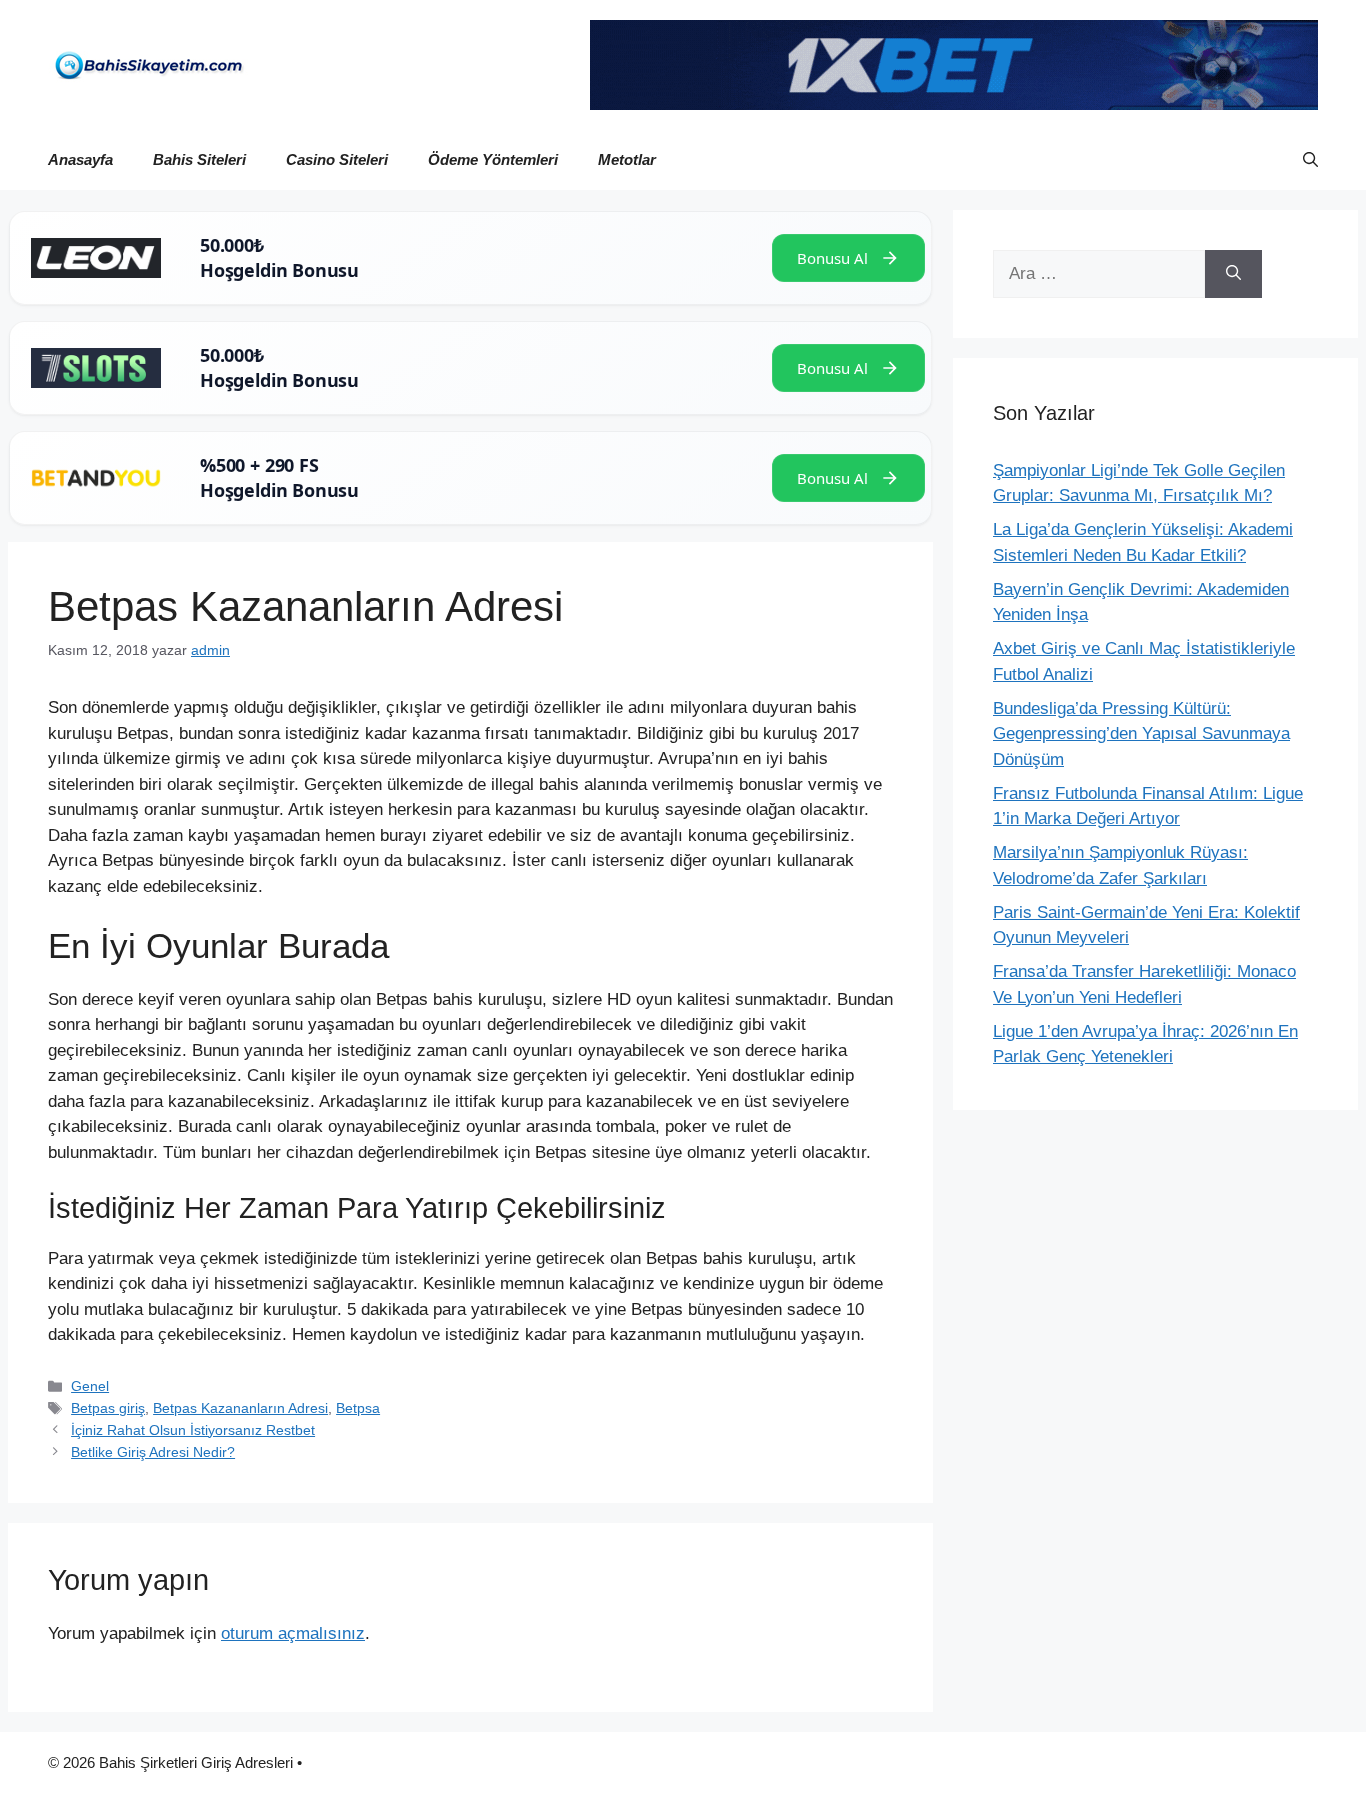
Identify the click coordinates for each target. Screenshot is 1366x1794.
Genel (90, 1386)
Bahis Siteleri (199, 159)
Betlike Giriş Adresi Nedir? (153, 1452)
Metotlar (627, 159)
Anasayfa (80, 159)
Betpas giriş (108, 1408)
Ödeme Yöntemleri (493, 159)
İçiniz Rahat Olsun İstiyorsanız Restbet (193, 1430)
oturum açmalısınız (293, 1633)
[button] (1310, 160)
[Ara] (1233, 274)
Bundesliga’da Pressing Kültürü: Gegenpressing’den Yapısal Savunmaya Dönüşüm (1141, 734)
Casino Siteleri (337, 159)
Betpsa (358, 1408)
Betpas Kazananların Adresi (240, 1408)
